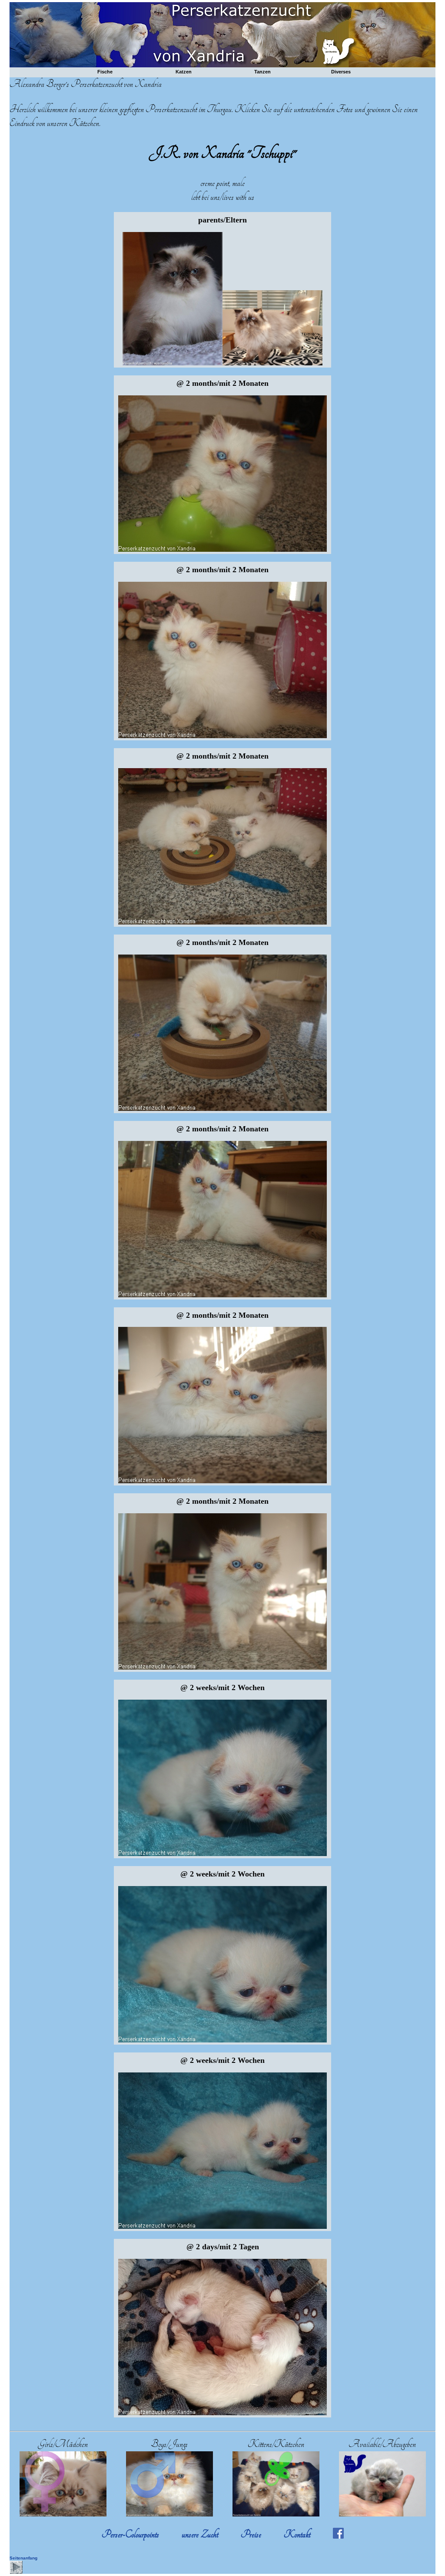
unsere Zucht (200, 2535)
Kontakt (297, 2535)
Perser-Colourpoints (130, 2535)
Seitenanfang (23, 2558)
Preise (251, 2535)
